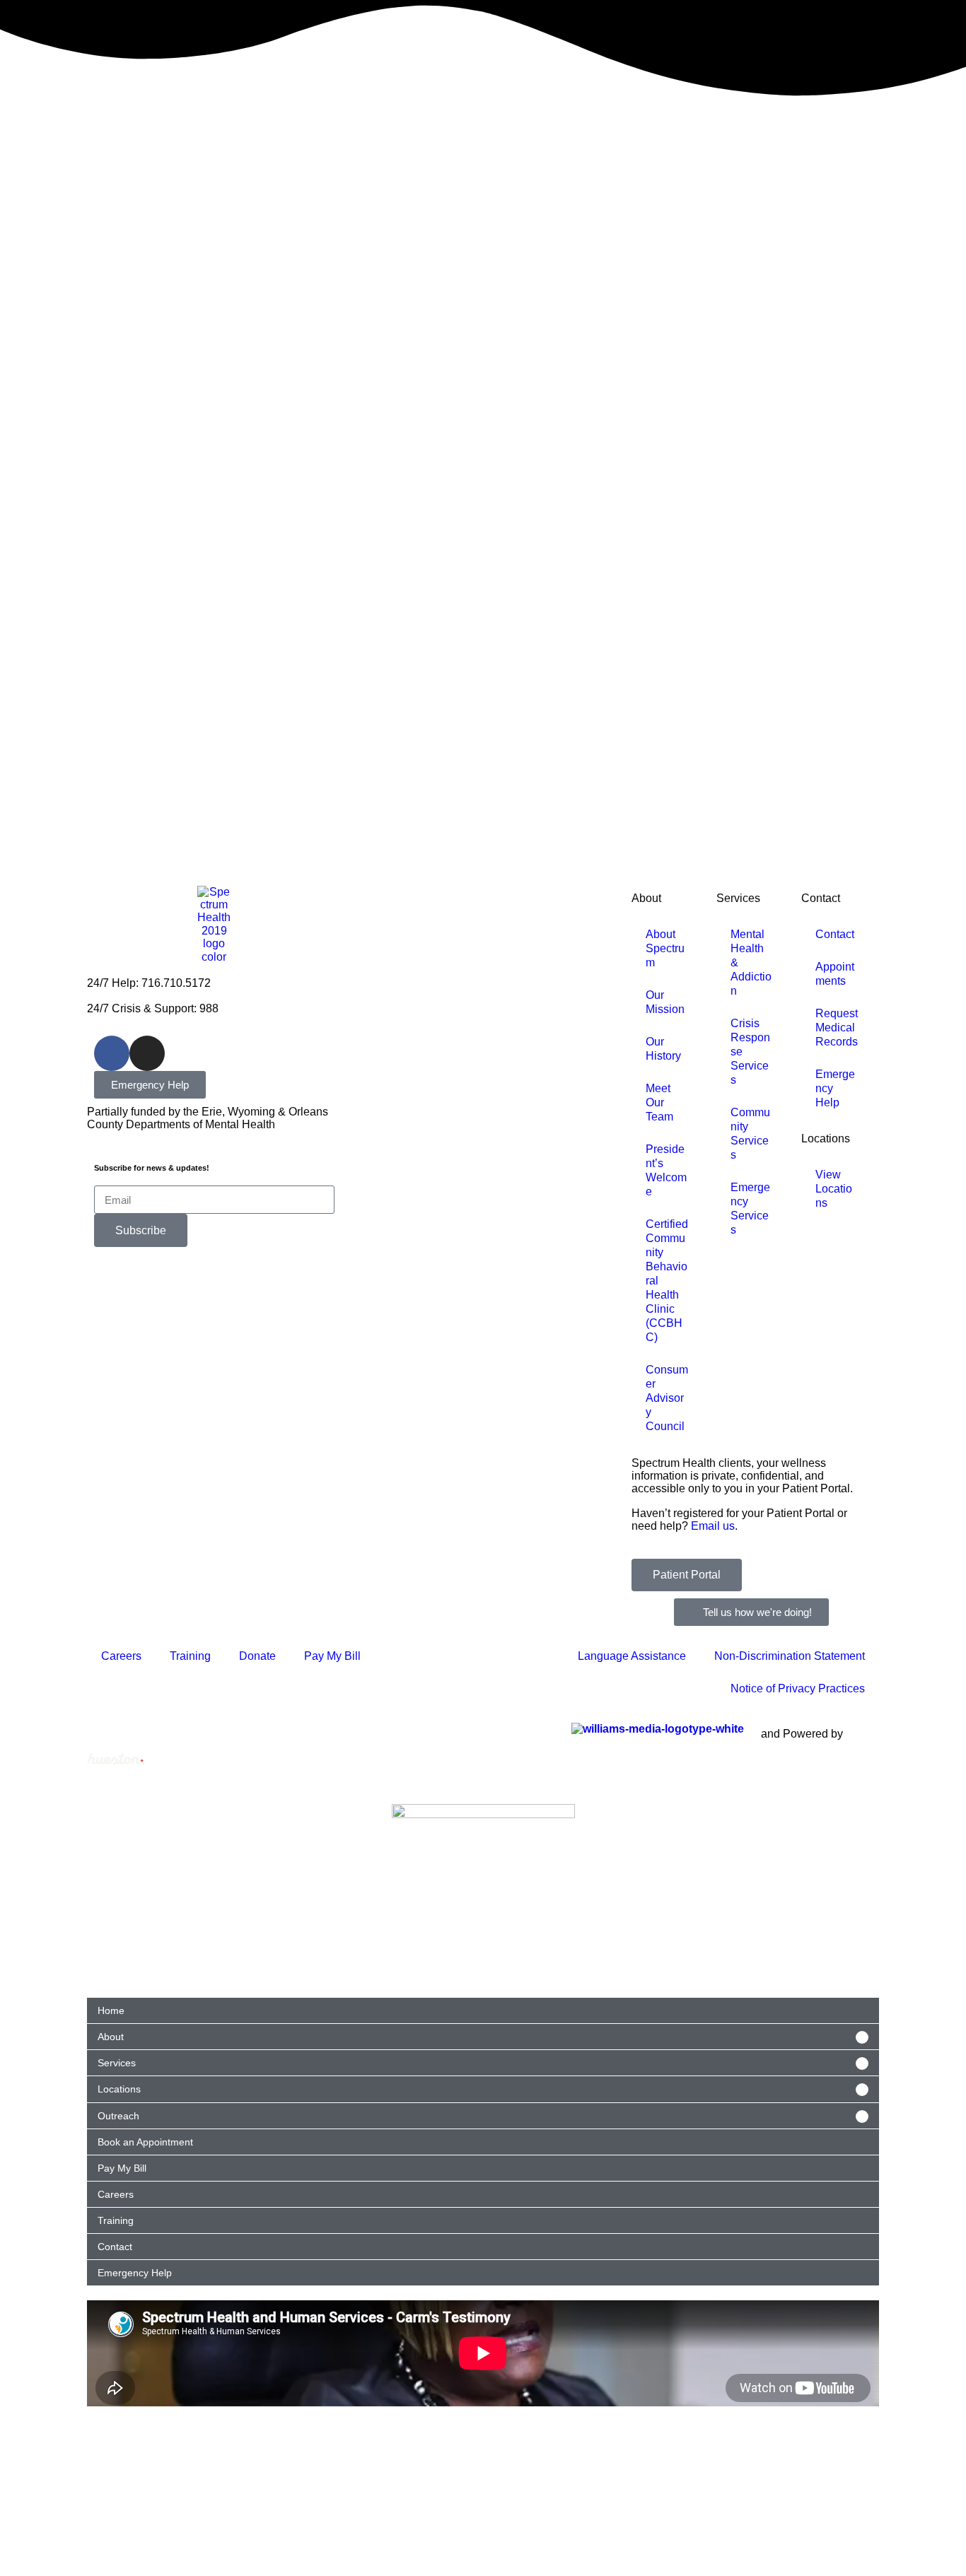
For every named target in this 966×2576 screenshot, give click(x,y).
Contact (821, 898)
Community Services (750, 1134)
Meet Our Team (659, 1102)
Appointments (835, 974)
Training (190, 1656)
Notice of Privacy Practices (798, 1688)
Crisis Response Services (750, 1052)
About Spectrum (665, 948)
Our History (663, 1049)
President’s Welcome (666, 1170)
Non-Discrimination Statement (790, 1656)
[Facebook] (112, 1053)
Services (738, 898)
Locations (826, 1138)
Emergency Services (750, 1208)
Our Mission (665, 1002)
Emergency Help (835, 1088)
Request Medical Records (837, 1028)
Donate (257, 1656)
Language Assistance (632, 1656)
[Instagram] (147, 1053)
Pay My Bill (332, 1656)
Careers (121, 1656)
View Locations (834, 1189)
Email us (713, 1526)
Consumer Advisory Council (667, 1398)
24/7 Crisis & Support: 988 (153, 1008)
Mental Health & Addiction (751, 962)
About (646, 898)
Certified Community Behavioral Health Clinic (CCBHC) (667, 1281)
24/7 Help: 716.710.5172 (149, 983)
